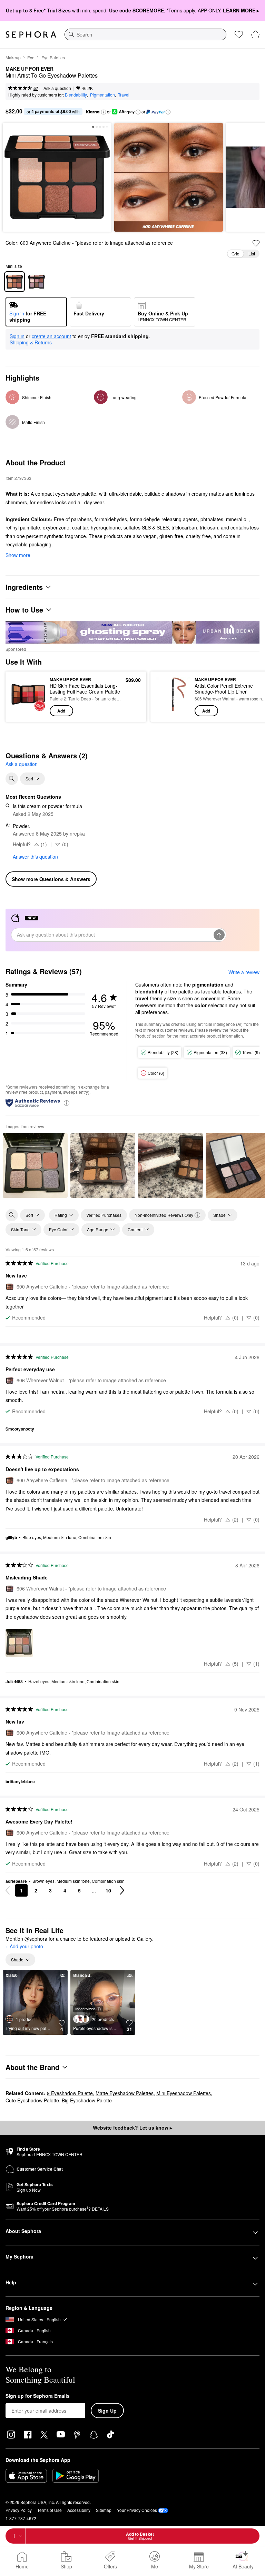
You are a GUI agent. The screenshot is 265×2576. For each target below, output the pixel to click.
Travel (124, 95)
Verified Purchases (104, 1215)
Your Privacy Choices (137, 2510)
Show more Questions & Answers (51, 879)
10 (108, 1890)
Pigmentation (102, 95)
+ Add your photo (24, 1947)
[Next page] (122, 1890)
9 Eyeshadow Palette (70, 2093)
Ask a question (57, 88)
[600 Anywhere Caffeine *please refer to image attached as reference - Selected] (14, 282)
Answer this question (35, 857)
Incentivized (85, 2009)
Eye (31, 57)
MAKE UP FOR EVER (30, 69)
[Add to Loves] (256, 243)
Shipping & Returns (31, 342)
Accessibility (79, 2510)
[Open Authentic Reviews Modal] (67, 1103)
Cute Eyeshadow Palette (32, 2100)
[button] (104, 112)
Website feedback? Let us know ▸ (132, 2128)
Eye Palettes (53, 57)
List (252, 254)
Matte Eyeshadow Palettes (125, 2093)
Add (61, 711)
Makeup (13, 57)
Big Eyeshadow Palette (87, 2100)
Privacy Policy (19, 2510)
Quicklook (22, 696)
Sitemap (104, 2510)
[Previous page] (8, 1890)
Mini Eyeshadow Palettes (184, 2093)
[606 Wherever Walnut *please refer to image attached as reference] (37, 282)
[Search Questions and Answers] (12, 779)
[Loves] (239, 34)
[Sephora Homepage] (31, 34)
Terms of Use (50, 2510)
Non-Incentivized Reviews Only (164, 1215)
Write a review (244, 972)
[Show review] (35, 1165)
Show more (18, 555)
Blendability (76, 95)
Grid (235, 254)
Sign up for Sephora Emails (38, 2396)
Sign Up (107, 2411)
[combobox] (145, 34)
